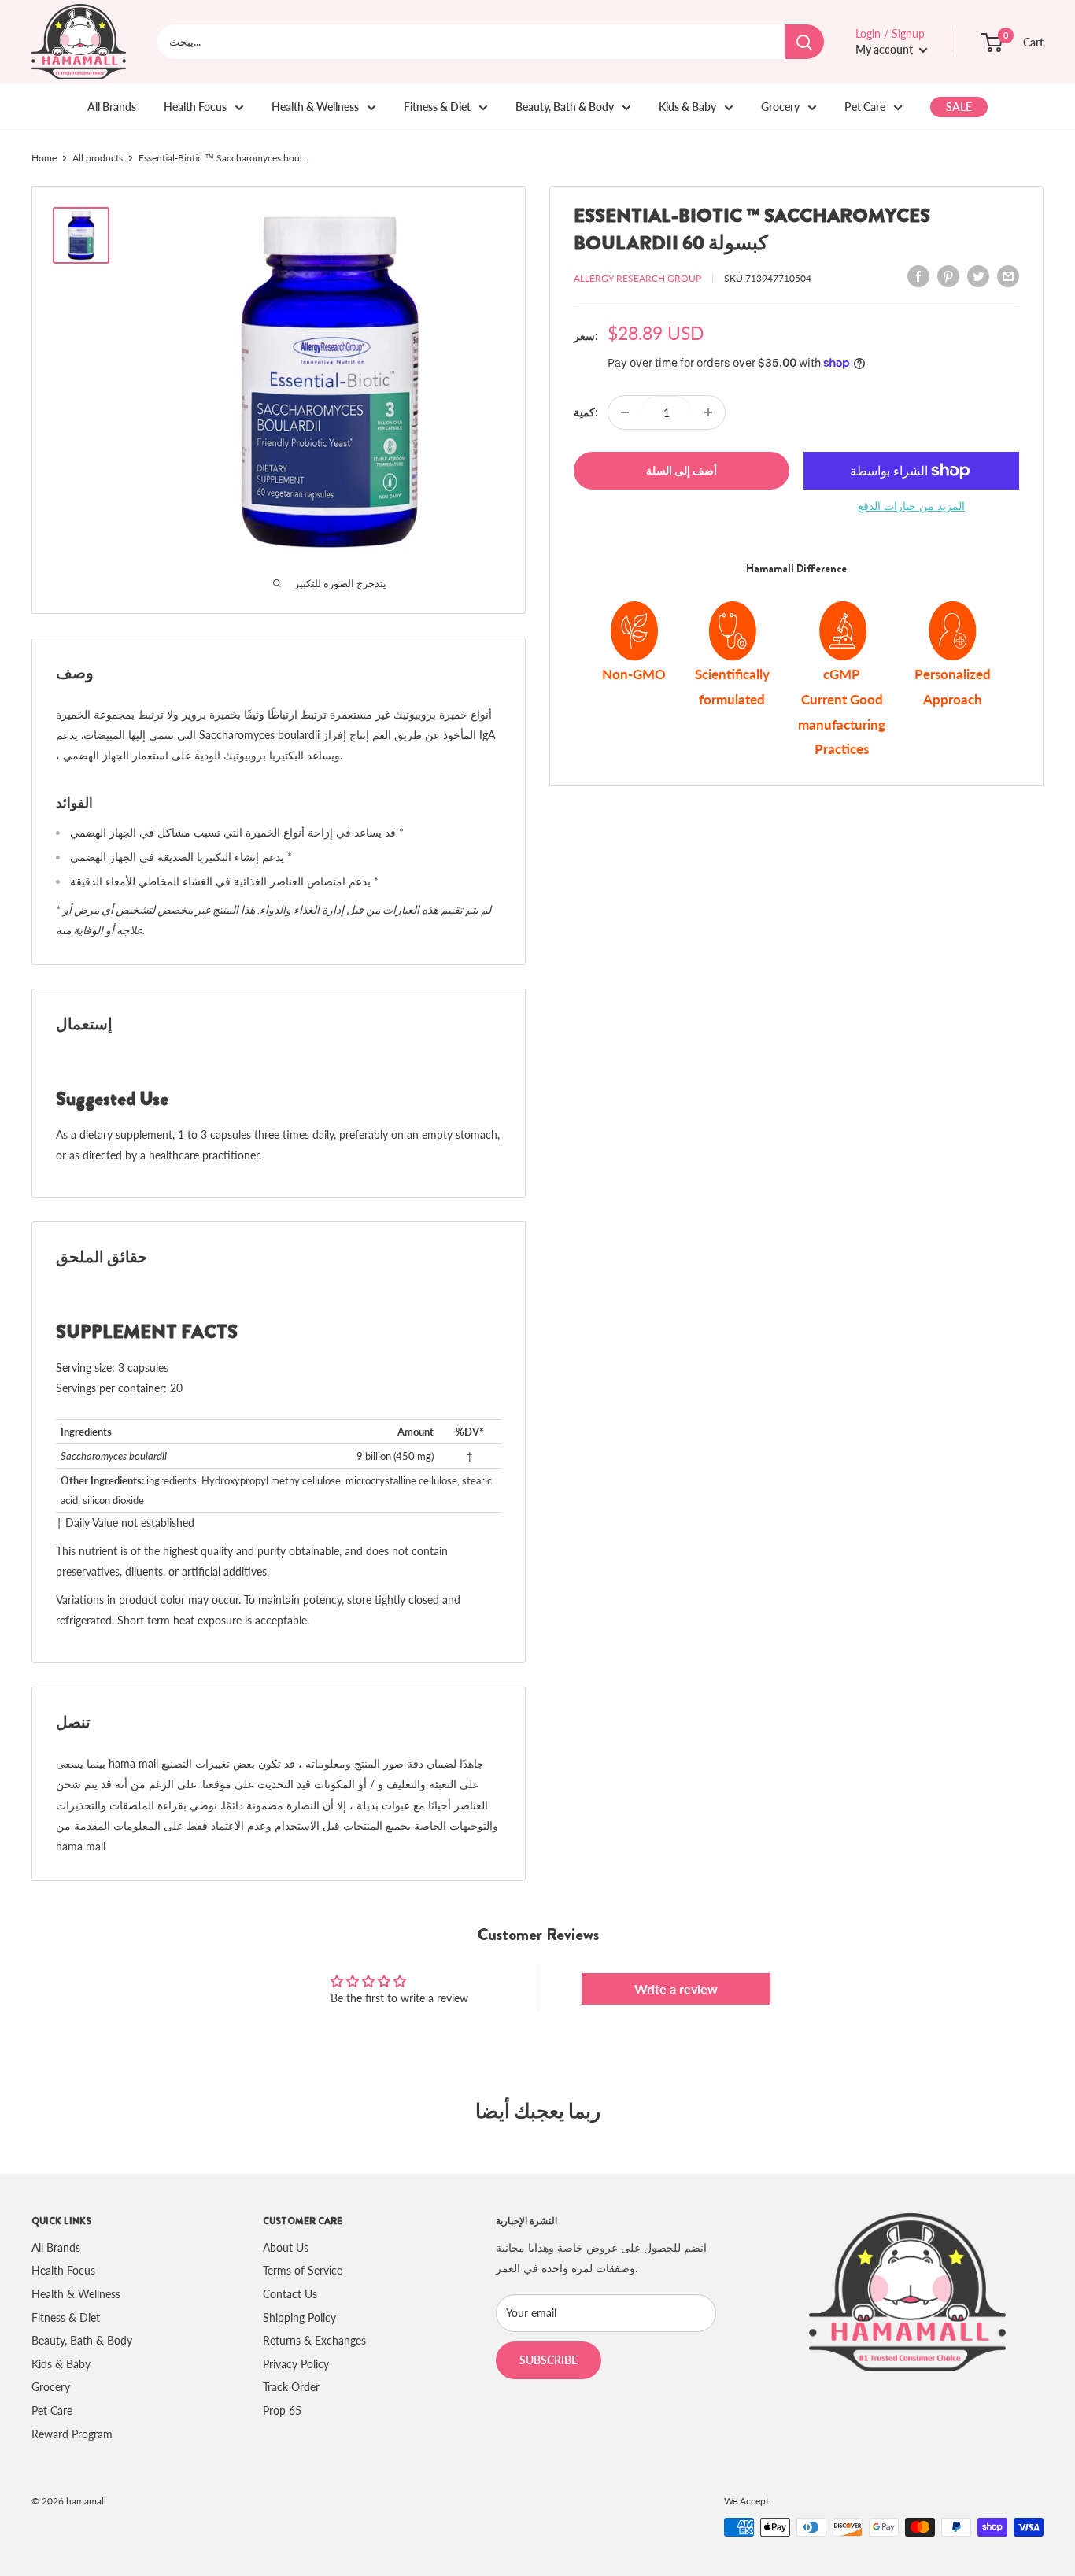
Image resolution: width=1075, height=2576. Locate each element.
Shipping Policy (299, 2317)
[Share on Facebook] (918, 276)
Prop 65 (282, 2410)
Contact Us (290, 2294)
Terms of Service (303, 2270)
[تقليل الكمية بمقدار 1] (625, 412)
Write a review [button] (676, 1988)
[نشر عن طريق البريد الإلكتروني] (1008, 276)
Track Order (291, 2387)
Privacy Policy (296, 2364)
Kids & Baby (687, 107)
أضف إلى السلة (682, 470)
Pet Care (865, 107)
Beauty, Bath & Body (565, 107)
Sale (959, 107)
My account (885, 49)
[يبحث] (804, 42)
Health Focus (195, 107)
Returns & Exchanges (314, 2340)
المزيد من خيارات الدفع (911, 506)
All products (98, 158)
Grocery (780, 107)
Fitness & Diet (437, 107)
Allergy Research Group (637, 278)
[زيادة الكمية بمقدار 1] (708, 412)
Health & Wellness (315, 107)
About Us (286, 2247)
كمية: (586, 412)
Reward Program (72, 2434)
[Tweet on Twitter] (978, 276)
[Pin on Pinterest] (948, 276)
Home (44, 158)
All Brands (112, 107)
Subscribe (549, 2360)
